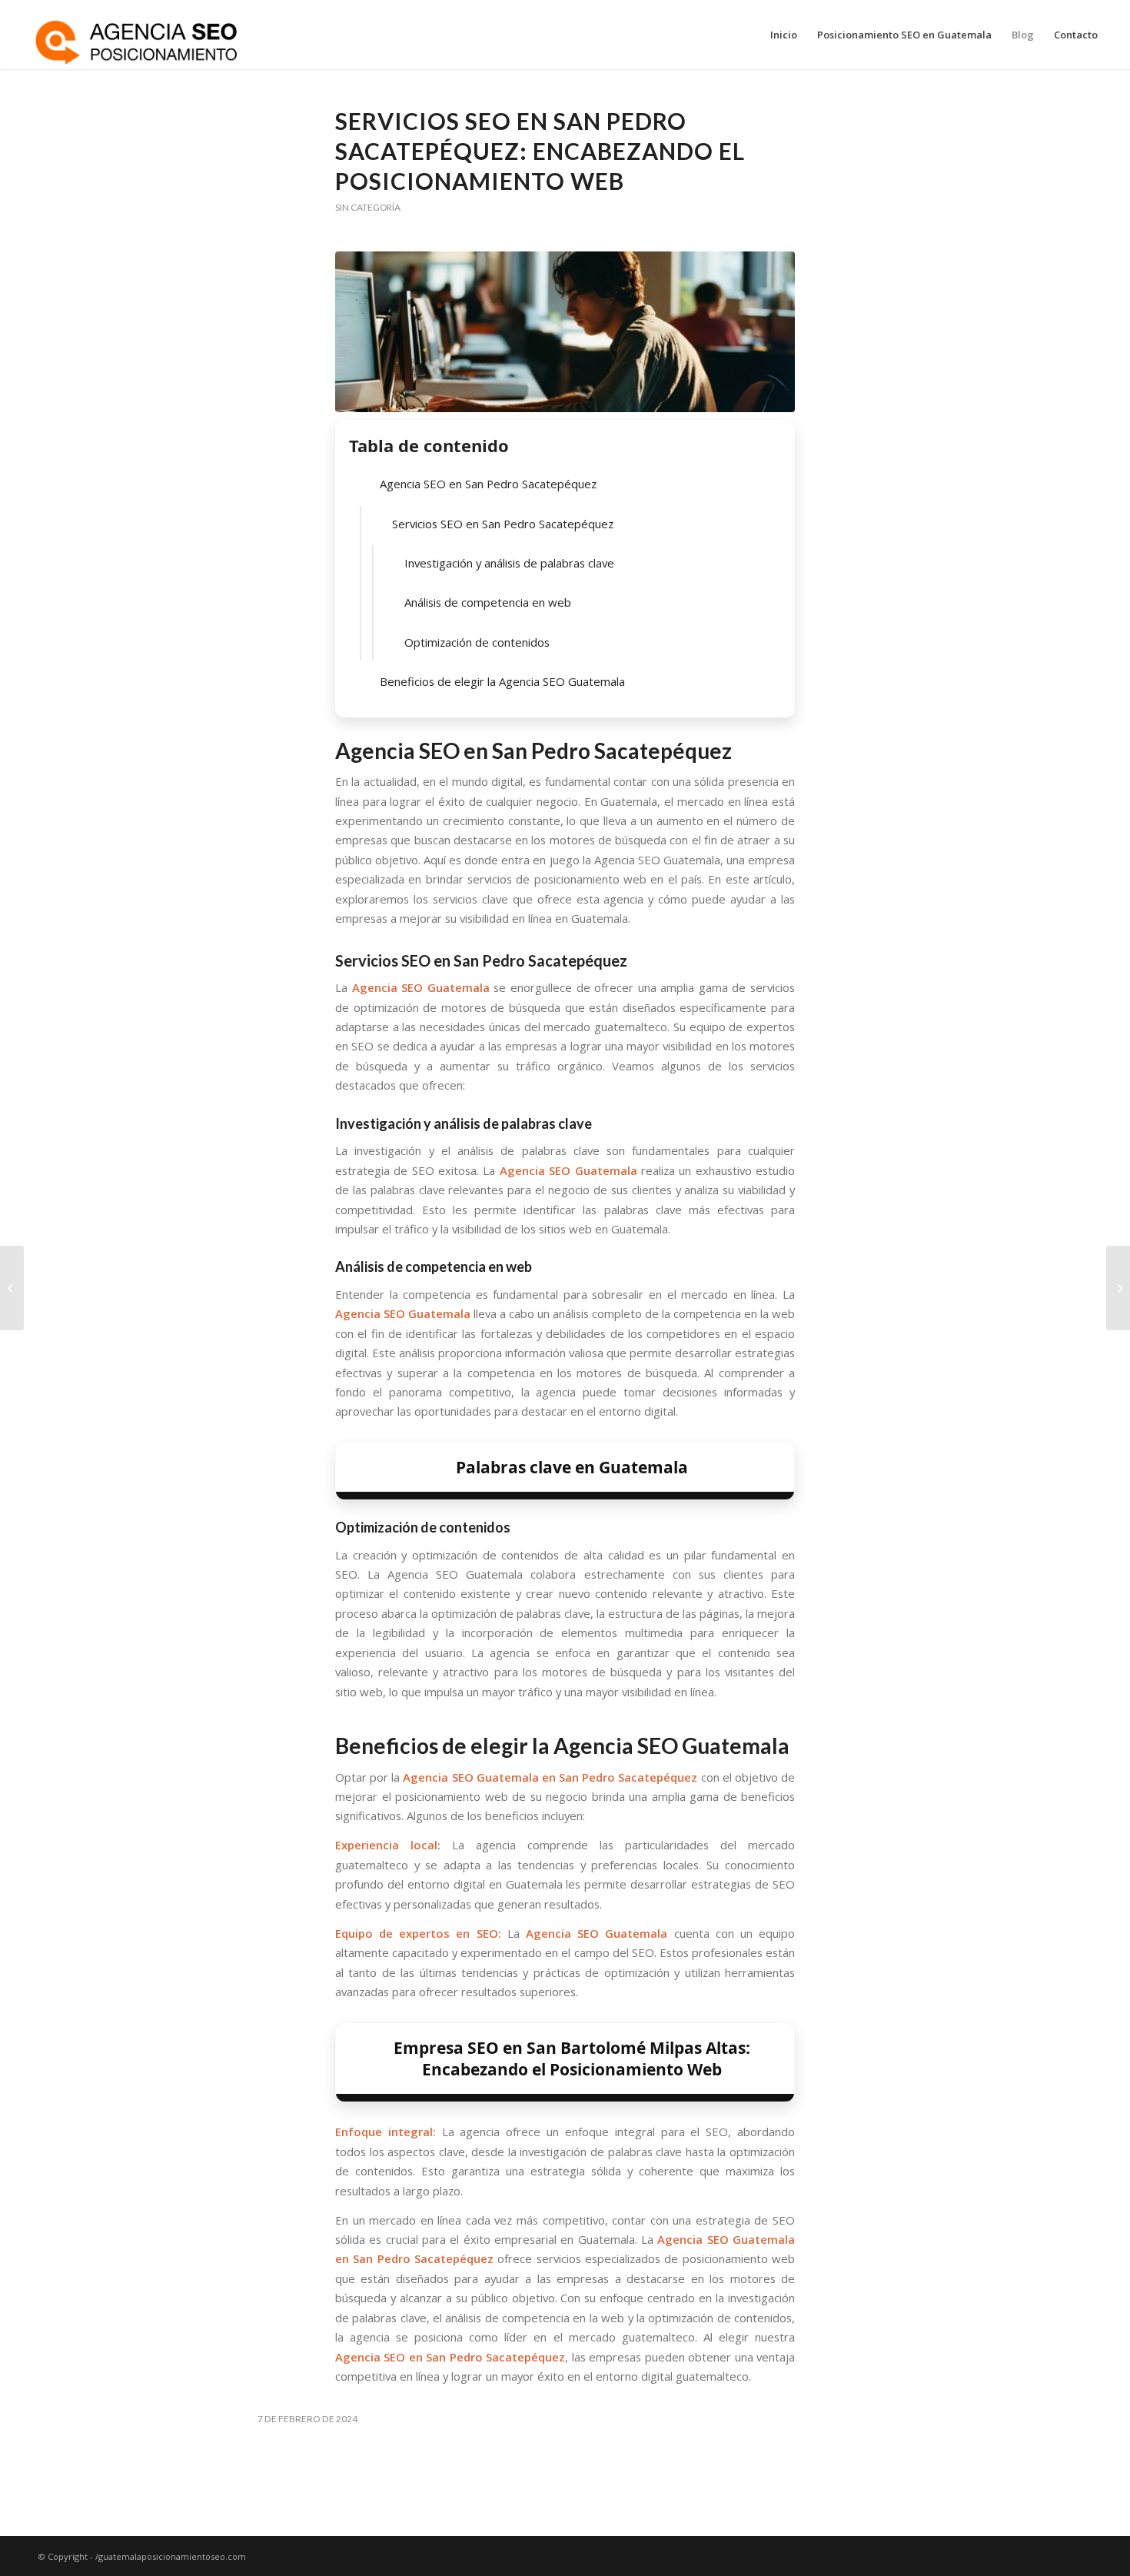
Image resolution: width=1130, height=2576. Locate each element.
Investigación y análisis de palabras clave (509, 563)
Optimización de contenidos (477, 642)
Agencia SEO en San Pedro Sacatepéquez (488, 484)
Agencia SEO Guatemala (421, 987)
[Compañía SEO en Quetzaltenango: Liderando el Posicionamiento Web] (12, 1288)
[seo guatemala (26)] (565, 332)
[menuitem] (784, 35)
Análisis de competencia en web (488, 602)
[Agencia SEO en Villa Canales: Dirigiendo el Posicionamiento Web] (1118, 1288)
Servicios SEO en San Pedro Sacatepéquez (503, 524)
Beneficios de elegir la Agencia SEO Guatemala (502, 681)
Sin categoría (368, 207)
